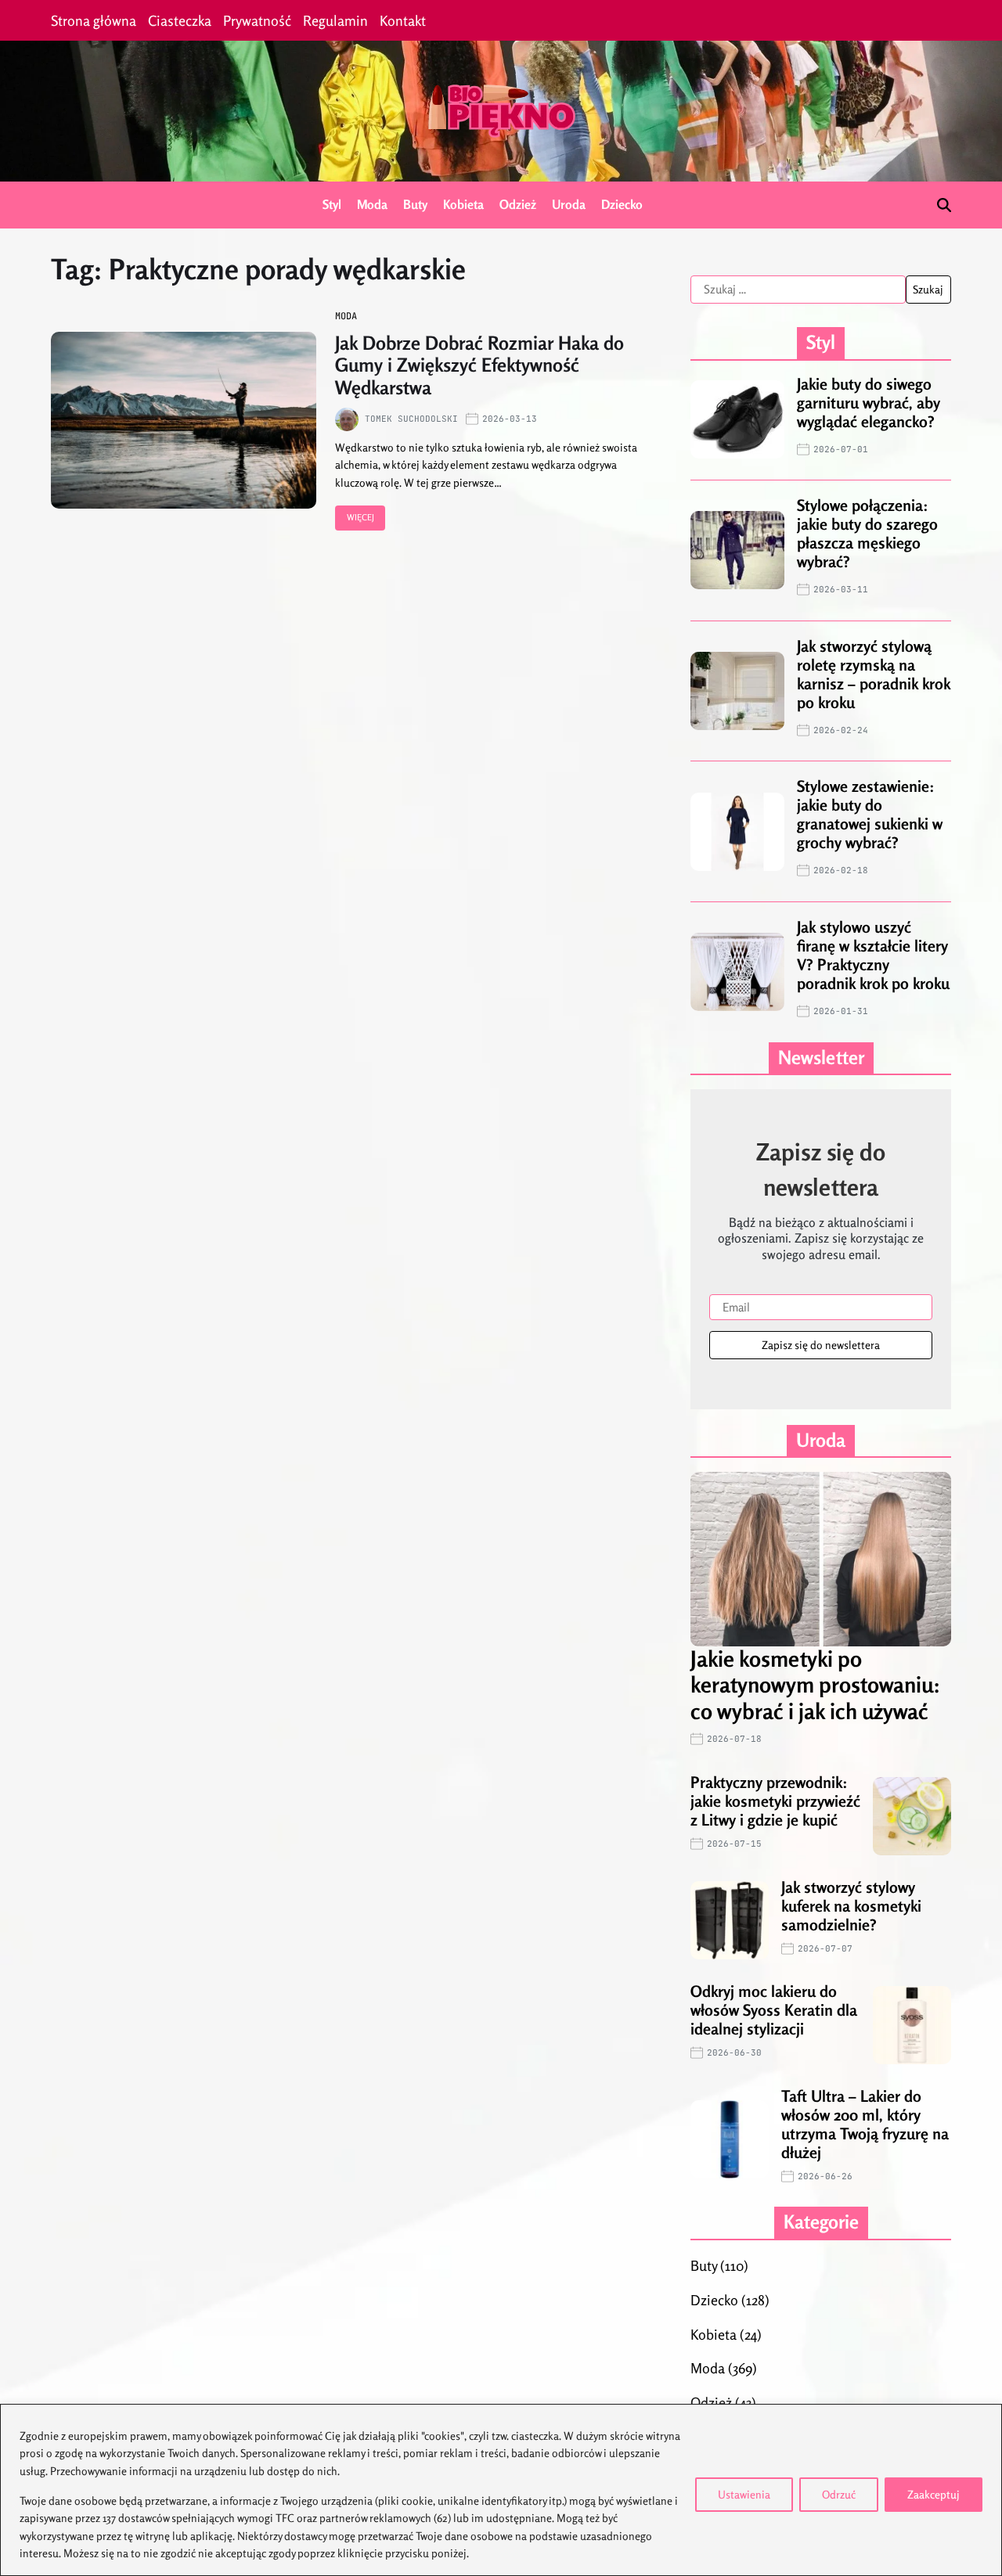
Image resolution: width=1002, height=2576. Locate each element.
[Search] (944, 205)
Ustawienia (744, 2494)
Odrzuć (839, 2494)
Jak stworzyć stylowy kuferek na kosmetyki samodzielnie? (851, 1906)
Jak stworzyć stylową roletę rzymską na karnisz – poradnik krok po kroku (874, 674)
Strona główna (94, 20)
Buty (415, 204)
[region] (501, 2490)
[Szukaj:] (798, 290)
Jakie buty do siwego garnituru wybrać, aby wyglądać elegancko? (869, 403)
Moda (372, 204)
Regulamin (335, 20)
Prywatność (257, 20)
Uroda (569, 204)
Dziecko (622, 204)
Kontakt (403, 20)
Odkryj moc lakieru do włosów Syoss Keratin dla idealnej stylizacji (774, 2010)
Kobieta (463, 204)
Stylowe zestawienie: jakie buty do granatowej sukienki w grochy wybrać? (870, 814)
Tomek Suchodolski (411, 419)
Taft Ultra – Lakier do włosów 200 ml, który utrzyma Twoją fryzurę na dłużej (865, 2124)
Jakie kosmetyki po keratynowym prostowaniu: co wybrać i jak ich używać (815, 1685)
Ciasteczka (180, 20)
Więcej (360, 517)
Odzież (518, 204)
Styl (332, 204)
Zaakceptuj (934, 2494)
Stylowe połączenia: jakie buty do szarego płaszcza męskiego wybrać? (867, 533)
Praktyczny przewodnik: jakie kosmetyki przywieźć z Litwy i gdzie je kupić (775, 1801)
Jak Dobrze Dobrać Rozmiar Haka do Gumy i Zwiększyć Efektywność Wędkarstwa (479, 366)
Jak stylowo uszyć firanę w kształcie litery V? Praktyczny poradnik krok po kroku (873, 955)
